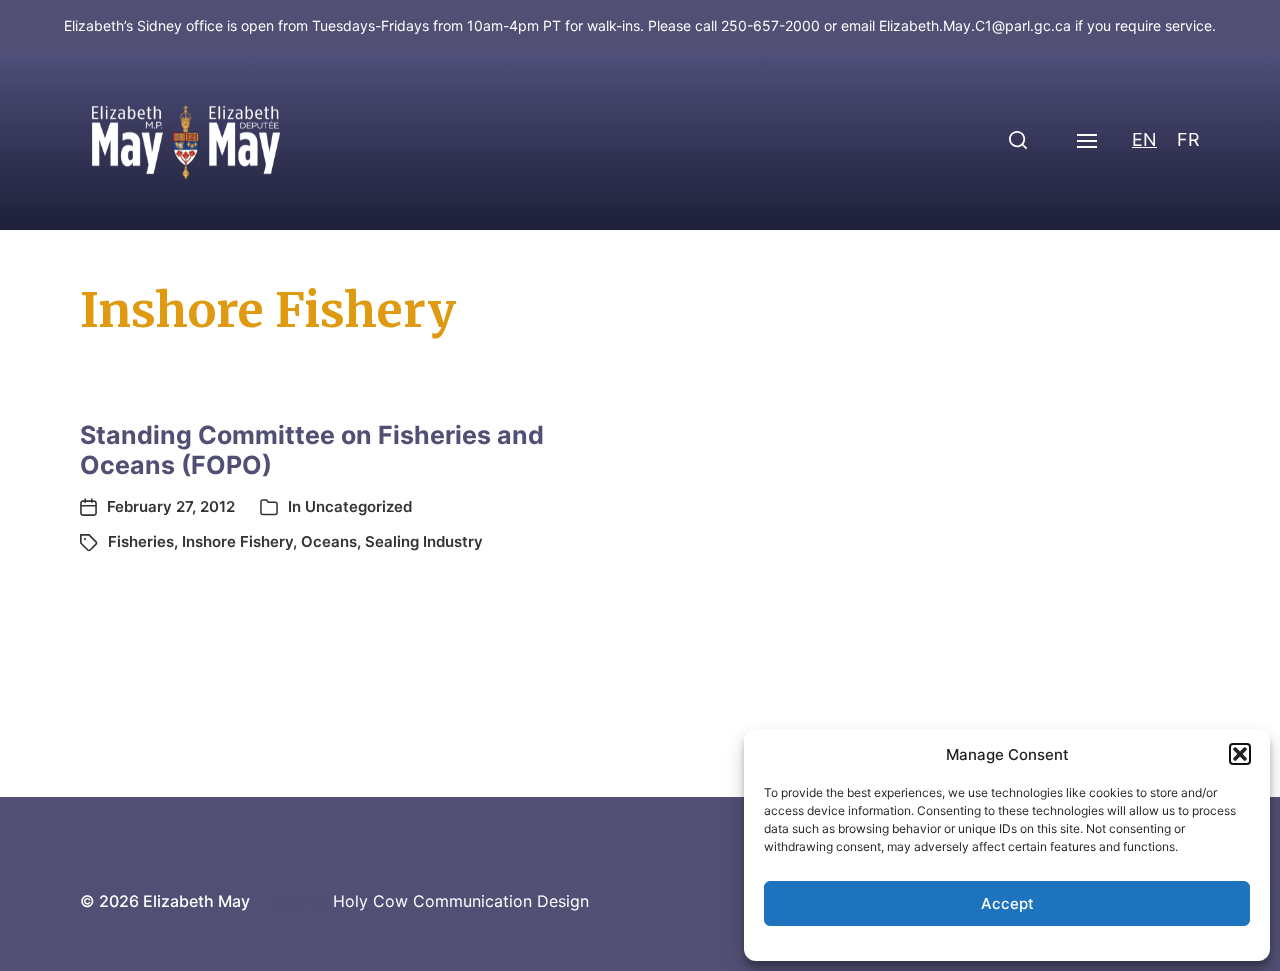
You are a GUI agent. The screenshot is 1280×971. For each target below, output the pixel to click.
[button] (1240, 754)
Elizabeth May (196, 901)
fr (1188, 139)
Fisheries (141, 541)
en (1144, 139)
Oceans (329, 541)
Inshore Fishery (237, 541)
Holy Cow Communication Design (461, 901)
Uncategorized (358, 506)
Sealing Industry (424, 541)
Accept (1007, 903)
